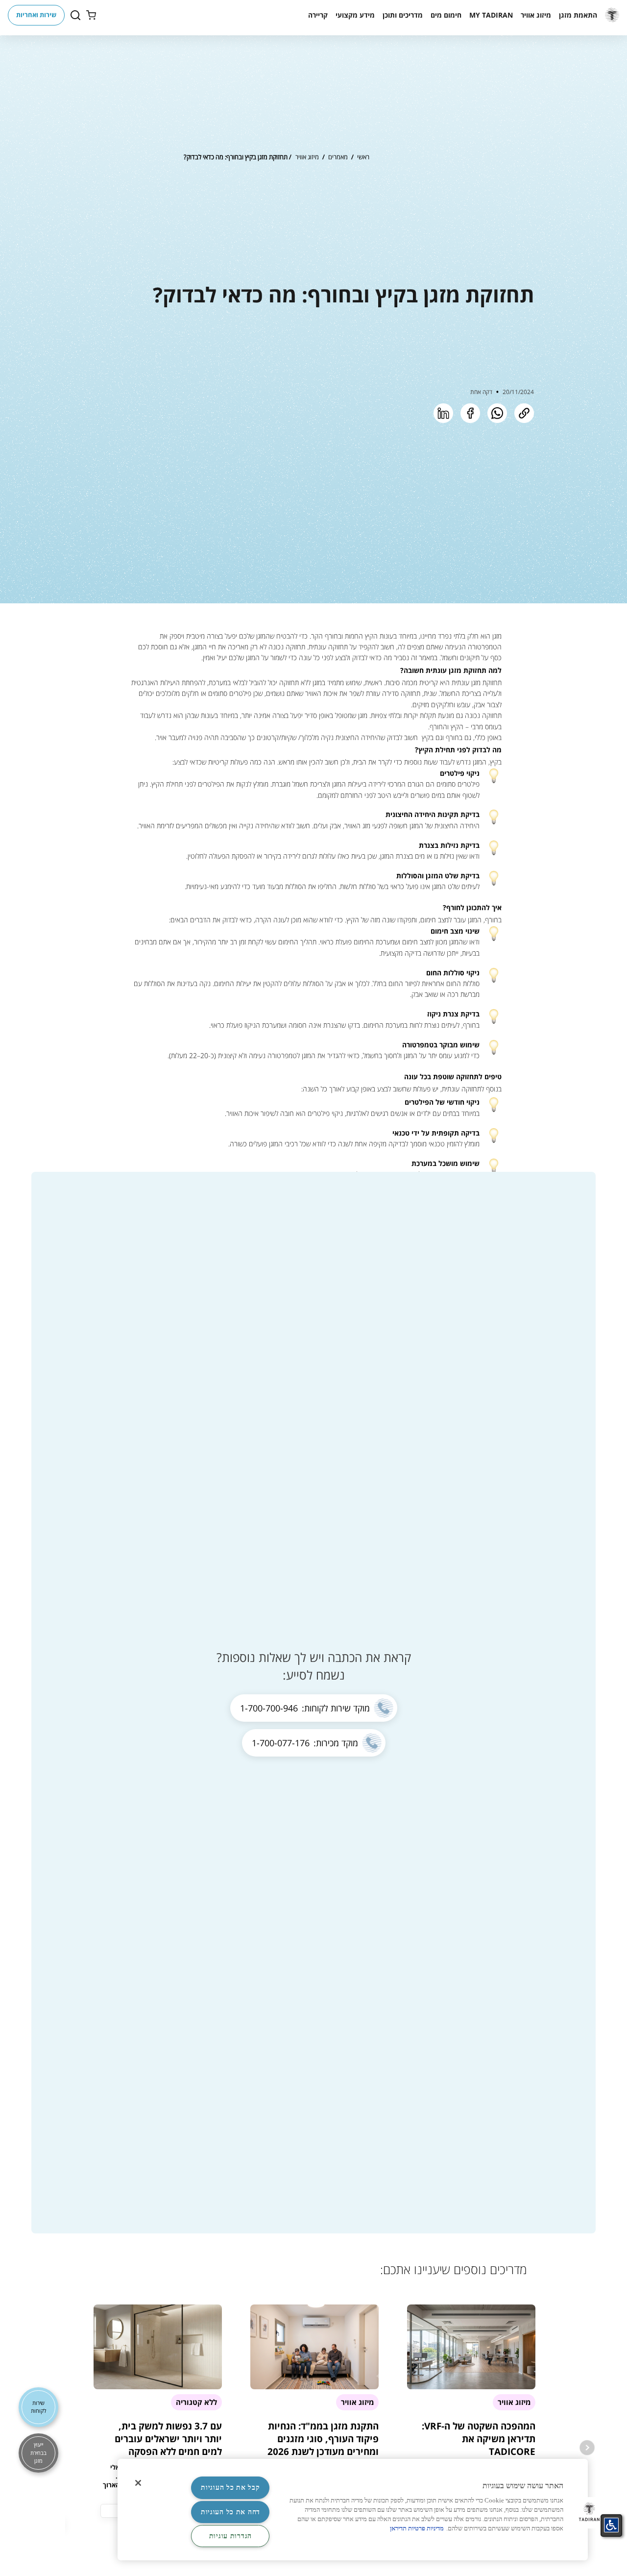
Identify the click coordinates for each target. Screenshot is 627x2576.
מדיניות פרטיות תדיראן (417, 2528)
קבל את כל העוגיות (230, 2487)
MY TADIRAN (491, 15)
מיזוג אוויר (307, 157)
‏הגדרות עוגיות (230, 2536)
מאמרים (338, 157)
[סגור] (138, 2483)
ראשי (363, 157)
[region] (353, 2510)
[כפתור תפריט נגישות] (611, 2525)
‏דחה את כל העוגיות (230, 2512)
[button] (578, 15)
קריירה (318, 15)
